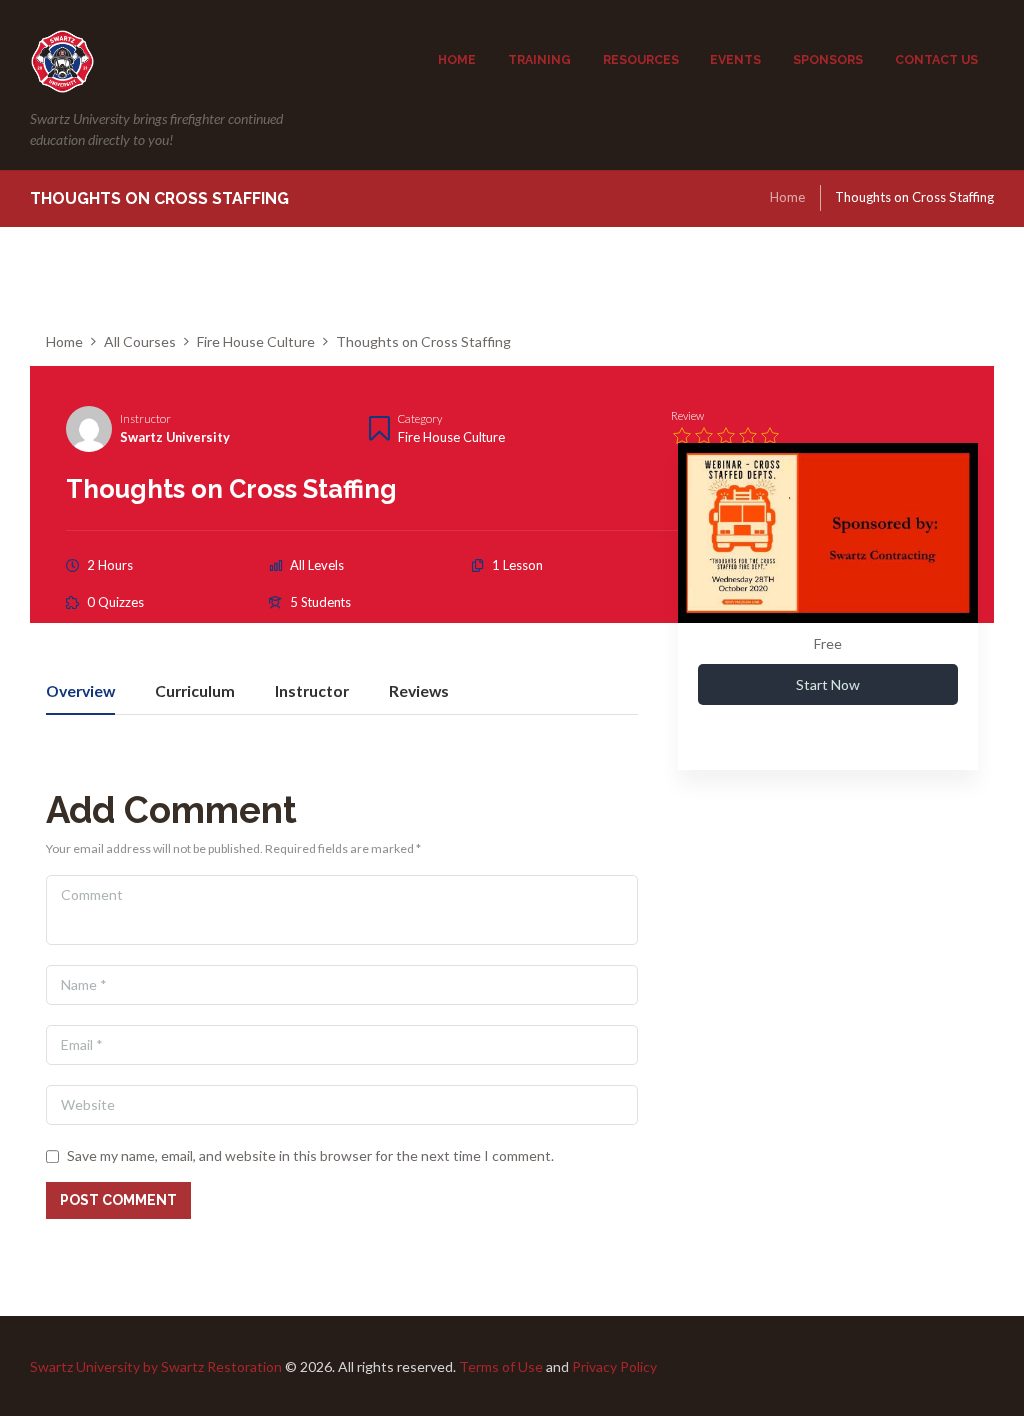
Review (687, 415)
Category (420, 418)
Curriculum (195, 691)
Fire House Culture (451, 437)
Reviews (419, 691)
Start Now (828, 684)
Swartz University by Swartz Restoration (156, 1366)
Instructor (145, 418)
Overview (80, 691)
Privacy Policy (614, 1366)
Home (787, 197)
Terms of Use (501, 1366)
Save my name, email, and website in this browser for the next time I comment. (310, 1155)
